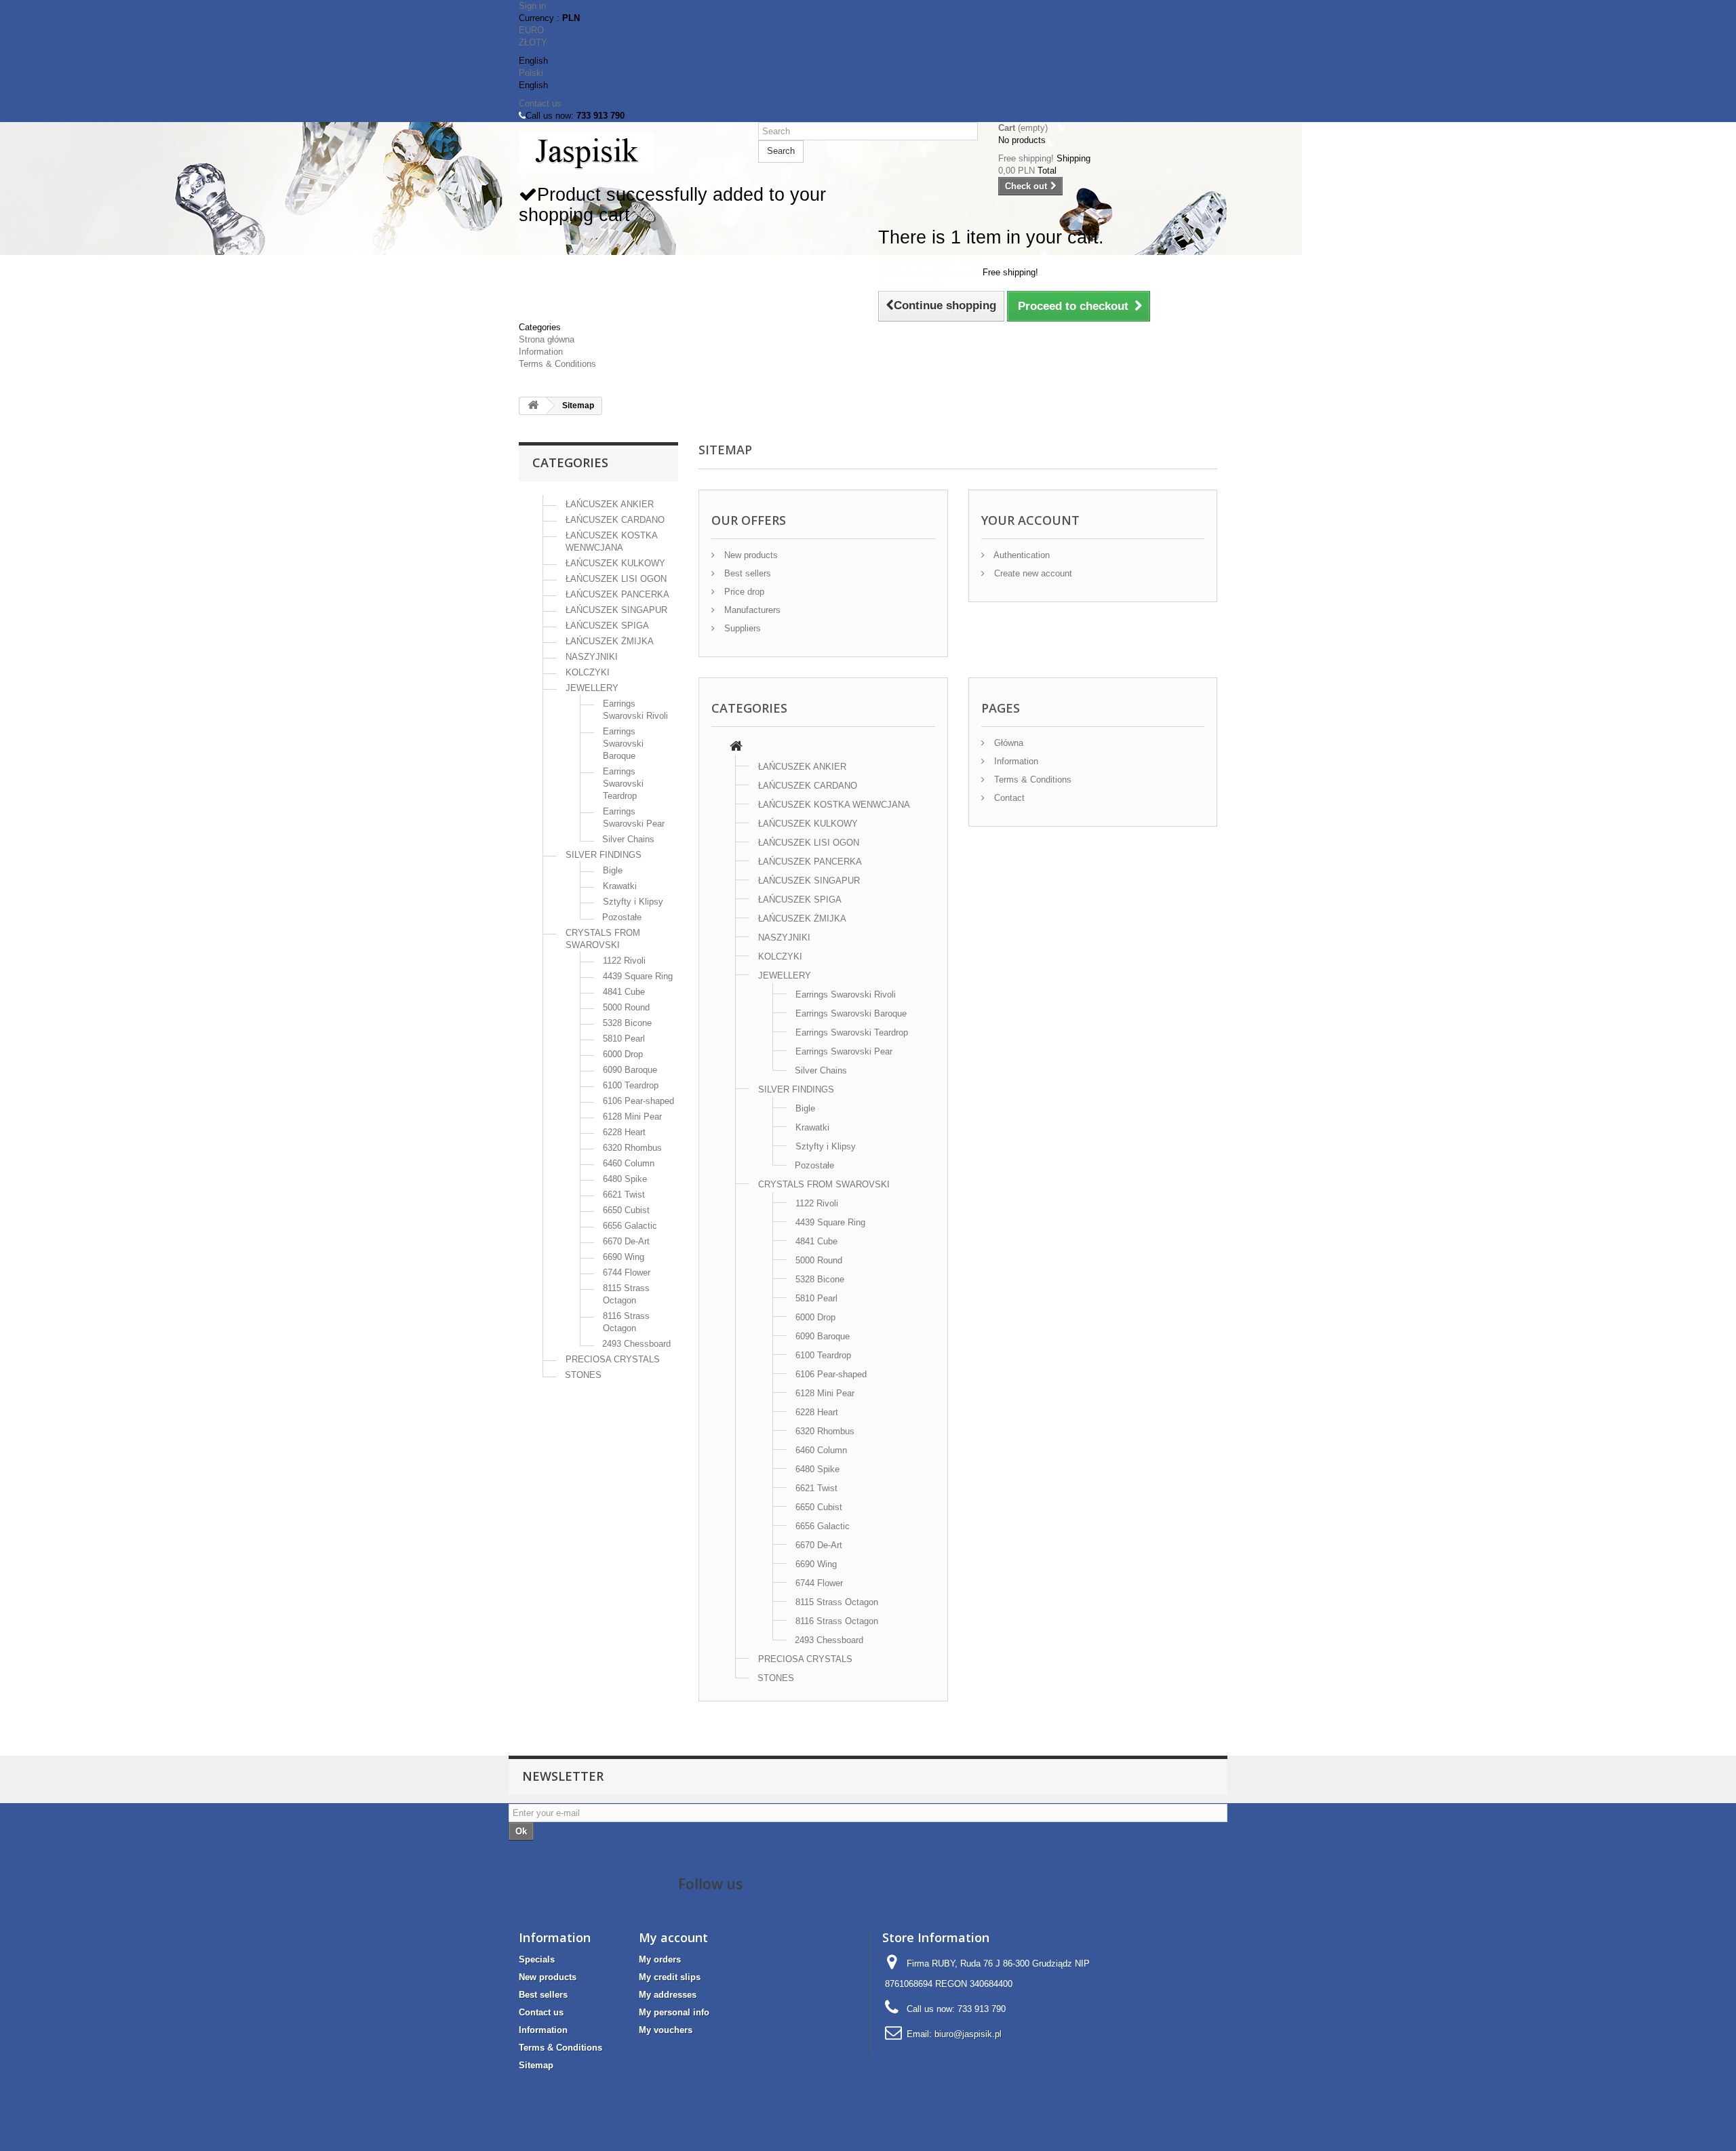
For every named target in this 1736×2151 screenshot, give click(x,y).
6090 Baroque (630, 1070)
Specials (537, 1959)
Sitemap (536, 2065)
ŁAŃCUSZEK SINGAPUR (616, 610)
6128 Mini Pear (632, 1117)
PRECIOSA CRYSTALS (613, 1359)
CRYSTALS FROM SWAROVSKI (824, 1184)
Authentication (1021, 555)
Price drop (743, 592)
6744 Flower (627, 1272)
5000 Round (626, 1007)
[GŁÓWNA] (736, 748)
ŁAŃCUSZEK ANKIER (610, 504)
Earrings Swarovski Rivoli (846, 994)
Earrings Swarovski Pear (844, 1051)
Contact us (540, 103)
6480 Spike (625, 1179)
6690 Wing (624, 1257)
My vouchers (666, 2030)
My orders (660, 1959)
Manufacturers (751, 610)
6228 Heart (624, 1132)
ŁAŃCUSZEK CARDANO (615, 520)
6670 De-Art (626, 1241)
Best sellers (746, 573)
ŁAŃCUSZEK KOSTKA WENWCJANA (834, 805)
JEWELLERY (592, 688)
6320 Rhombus (632, 1148)
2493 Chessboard (636, 1344)
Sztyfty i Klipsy (633, 902)
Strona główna (547, 339)
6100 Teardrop (631, 1085)
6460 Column (629, 1163)
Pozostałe (622, 917)
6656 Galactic (630, 1226)
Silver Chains (628, 839)
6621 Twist (624, 1195)
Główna (1007, 743)
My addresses (668, 1995)
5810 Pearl (624, 1039)
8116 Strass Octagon (837, 1621)
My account (673, 1937)
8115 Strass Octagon (837, 1602)
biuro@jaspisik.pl (968, 2034)
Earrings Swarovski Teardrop (623, 784)
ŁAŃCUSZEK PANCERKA (617, 594)
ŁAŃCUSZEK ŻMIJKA (610, 641)
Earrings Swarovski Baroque (623, 744)
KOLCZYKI (588, 672)
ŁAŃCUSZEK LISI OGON (616, 579)
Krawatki (620, 886)
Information (541, 352)
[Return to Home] (533, 406)
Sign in (532, 6)
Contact (1008, 798)
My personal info (674, 2012)
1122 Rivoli (624, 961)
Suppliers (741, 628)
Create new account (1032, 573)
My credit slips (670, 1977)
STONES (583, 1375)
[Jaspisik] (628, 153)
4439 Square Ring (638, 976)
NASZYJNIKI (592, 657)
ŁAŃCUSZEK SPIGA (607, 626)
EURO (531, 30)
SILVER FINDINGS (604, 855)
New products (750, 555)
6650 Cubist (626, 1210)
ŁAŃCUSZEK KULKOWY (615, 563)
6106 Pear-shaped (638, 1101)
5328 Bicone (627, 1023)
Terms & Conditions (557, 364)
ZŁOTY (533, 42)
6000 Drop (623, 1054)
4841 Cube (624, 992)
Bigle (613, 870)
